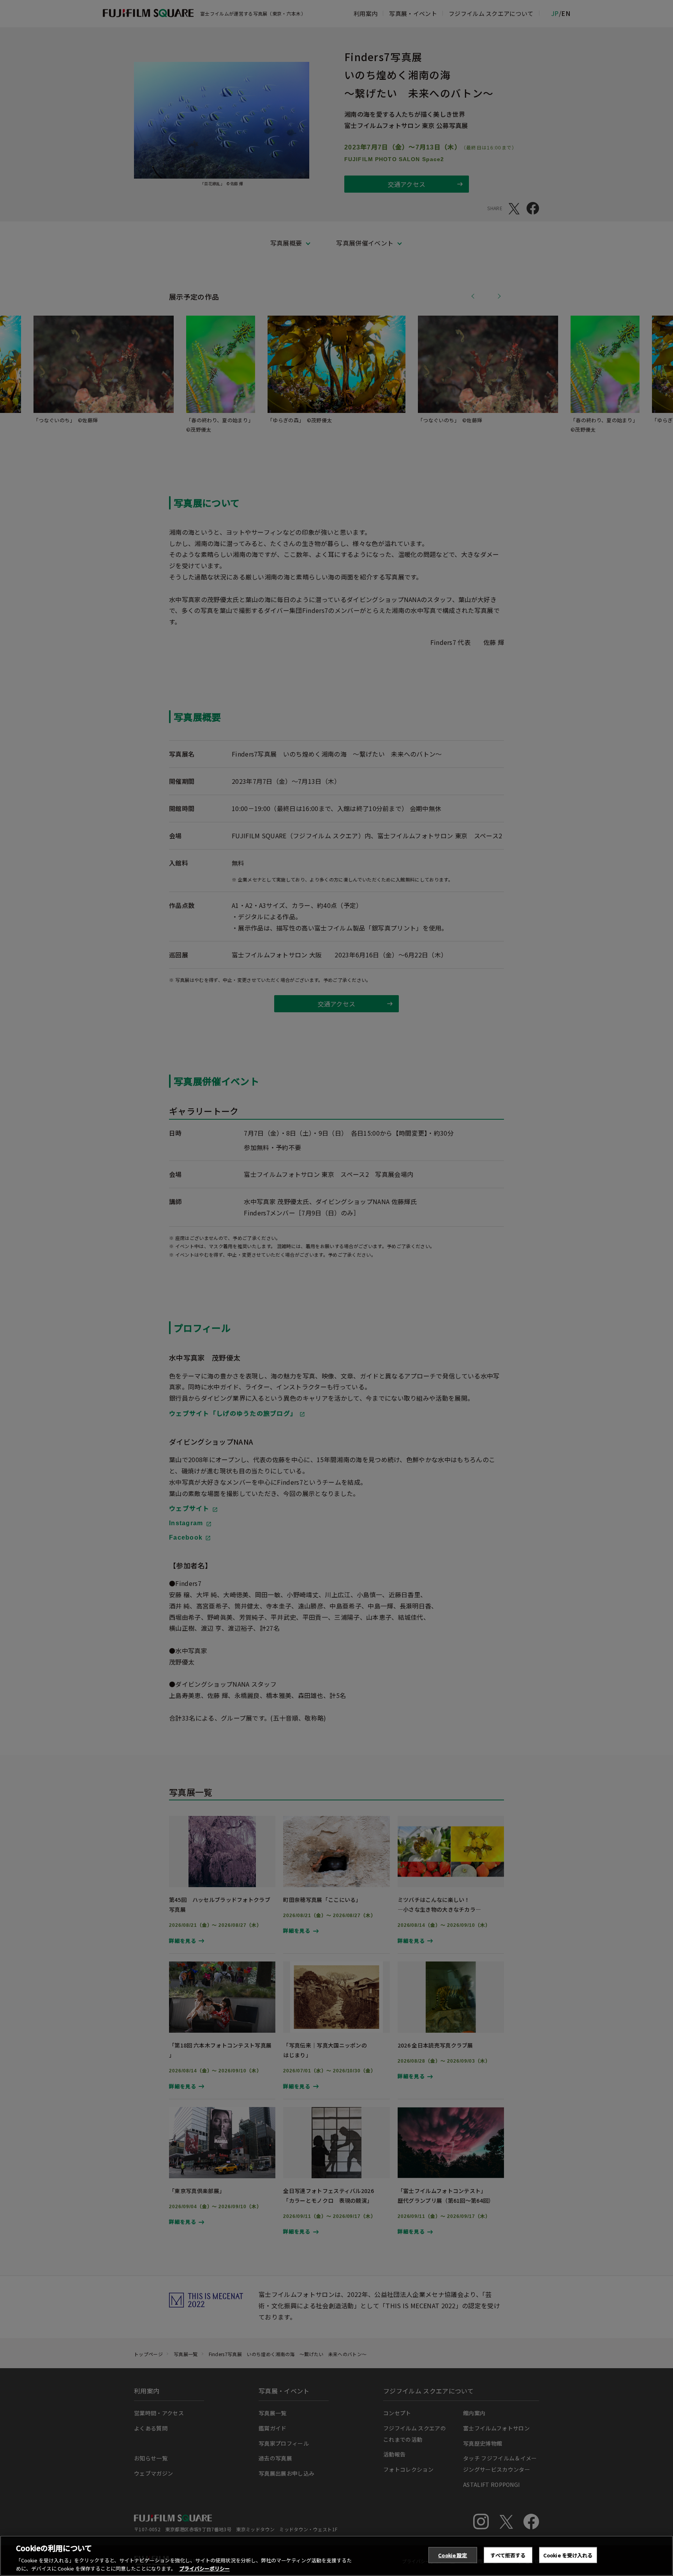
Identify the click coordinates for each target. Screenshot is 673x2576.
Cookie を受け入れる (568, 2555)
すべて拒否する (508, 2555)
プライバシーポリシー (204, 2568)
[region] (336, 2556)
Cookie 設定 (453, 2555)
